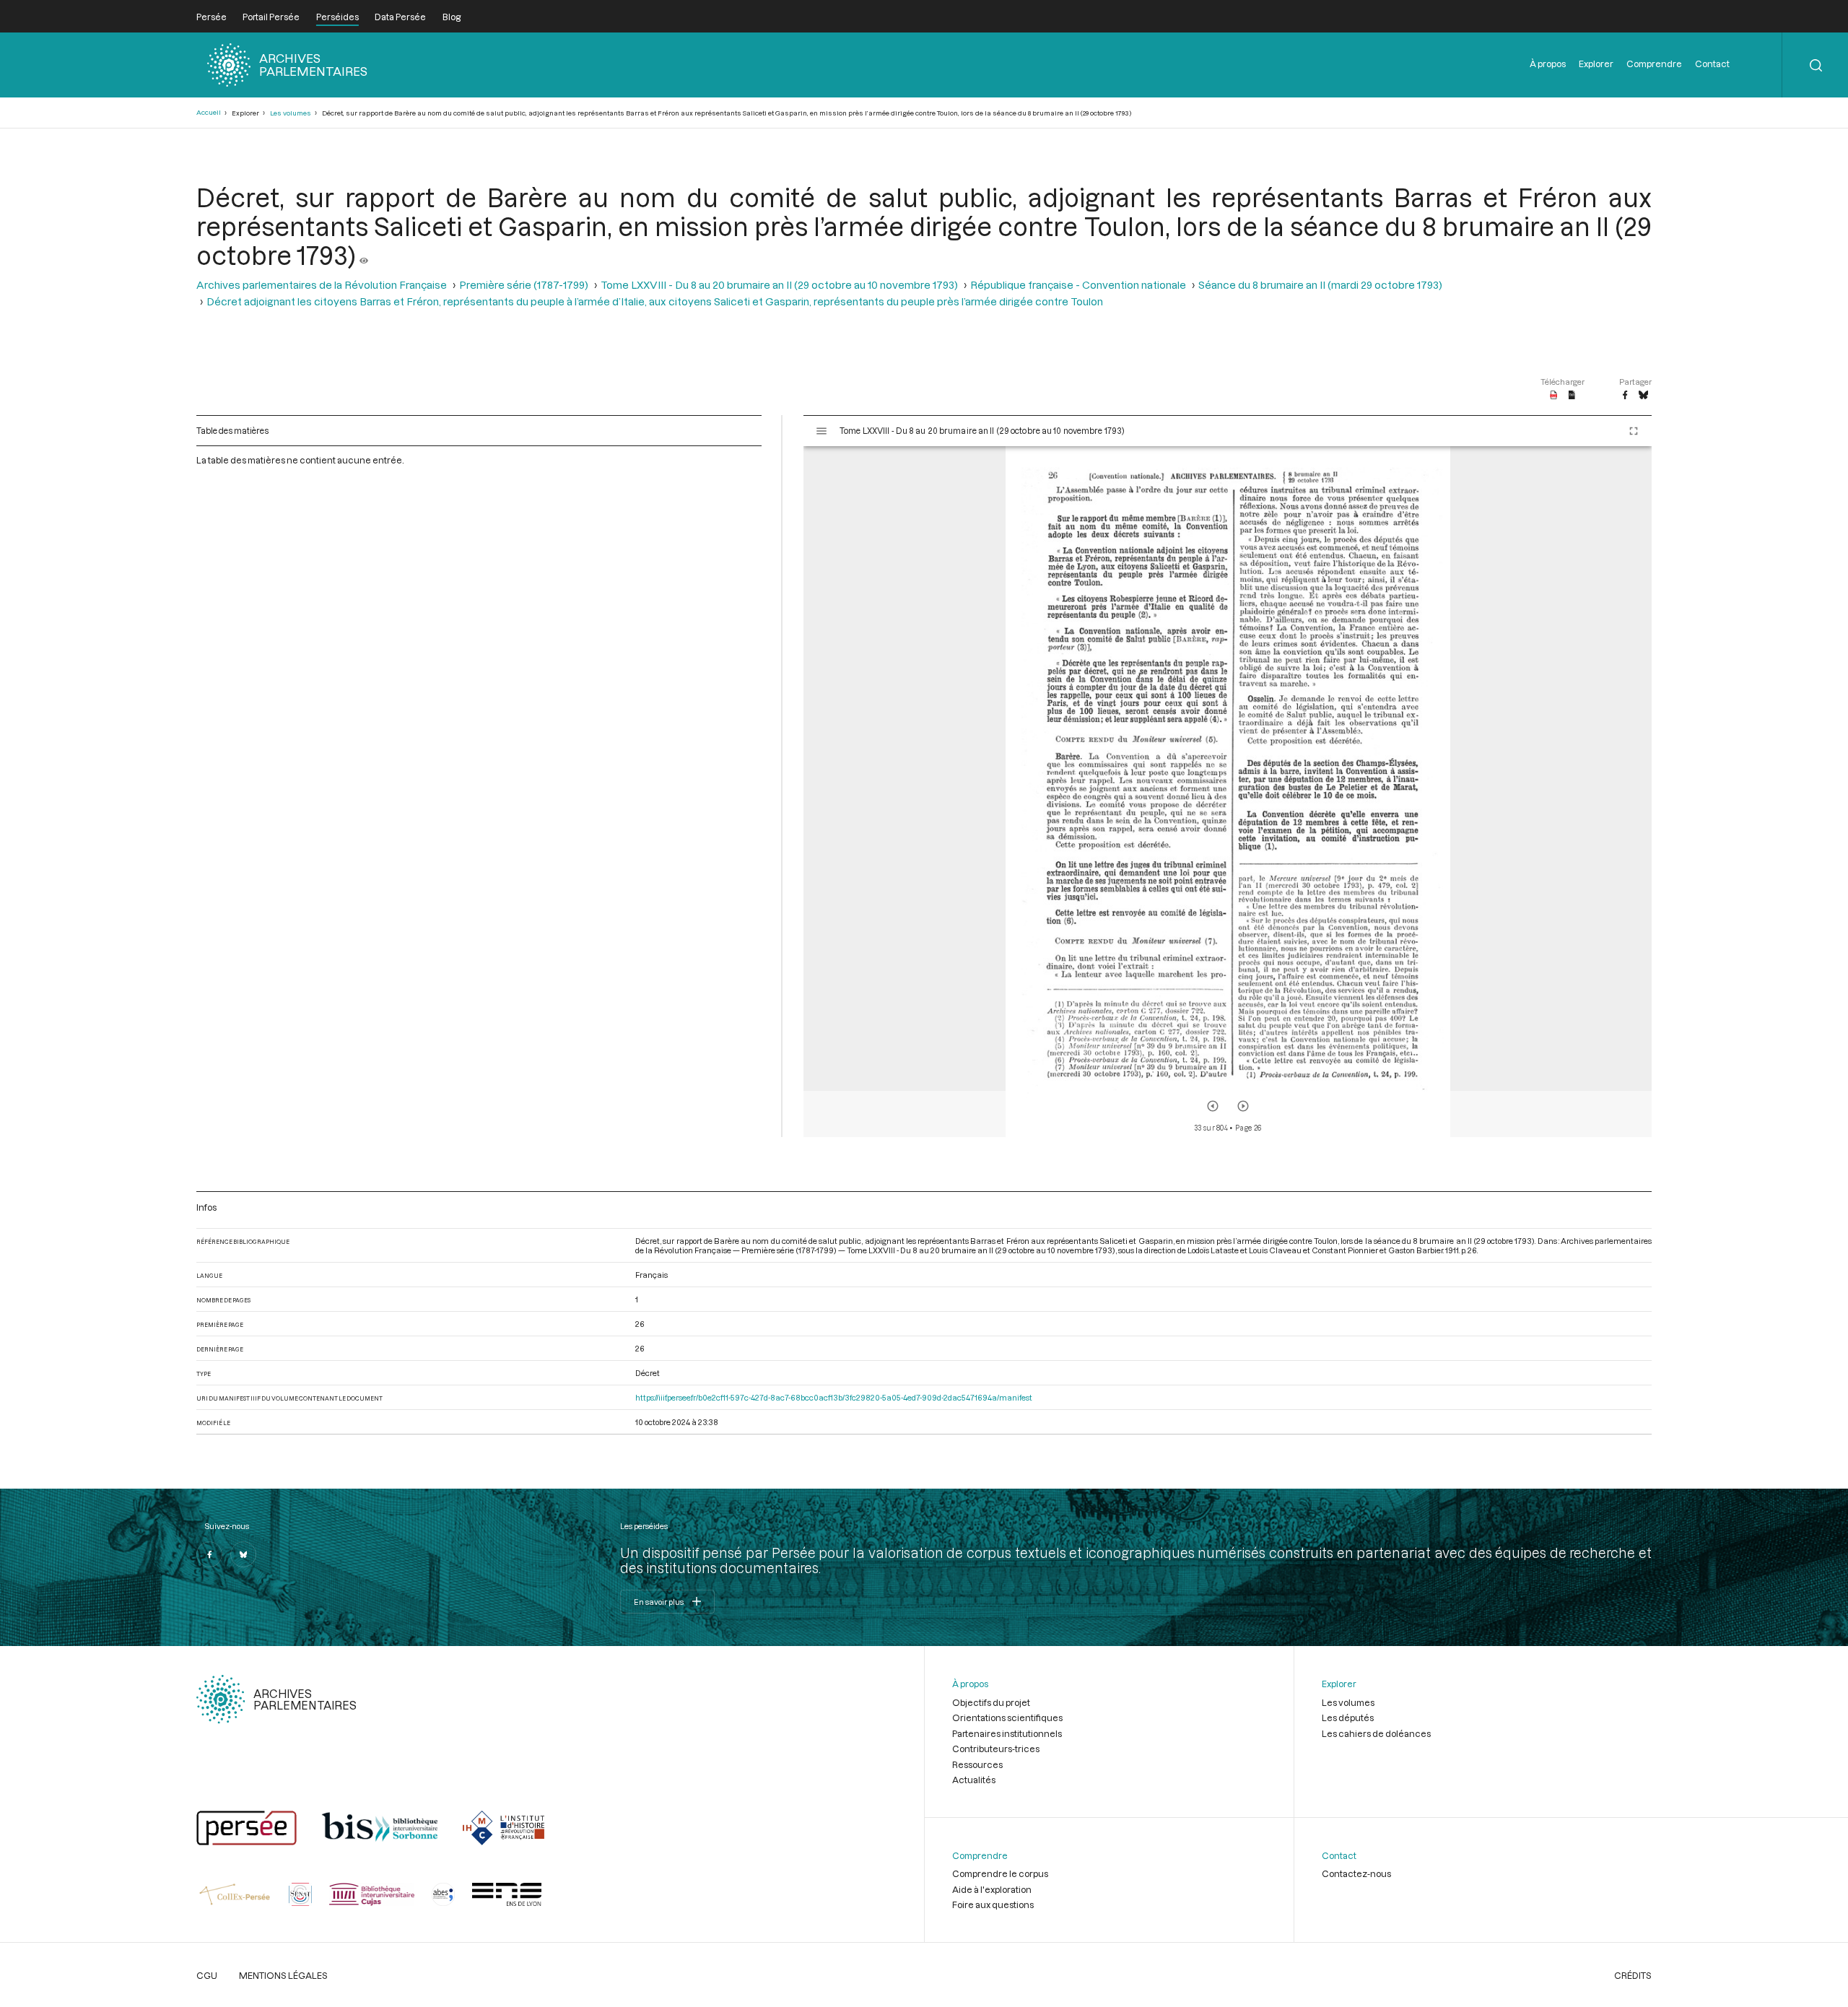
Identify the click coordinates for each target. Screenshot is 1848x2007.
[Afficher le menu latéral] (821, 431)
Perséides (337, 17)
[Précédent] (1213, 1106)
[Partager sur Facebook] (1625, 396)
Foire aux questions (993, 1904)
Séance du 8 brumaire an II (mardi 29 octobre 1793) (1320, 285)
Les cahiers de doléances (1376, 1733)
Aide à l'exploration (992, 1889)
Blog (452, 17)
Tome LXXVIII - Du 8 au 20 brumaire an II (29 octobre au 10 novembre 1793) (779, 285)
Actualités (974, 1780)
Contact (1712, 64)
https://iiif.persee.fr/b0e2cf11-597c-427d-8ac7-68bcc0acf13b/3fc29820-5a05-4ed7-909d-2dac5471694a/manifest (834, 1397)
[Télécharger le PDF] (1554, 396)
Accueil (209, 112)
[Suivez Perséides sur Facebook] (209, 1554)
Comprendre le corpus (1000, 1873)
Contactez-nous (1356, 1873)
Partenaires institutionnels (1007, 1733)
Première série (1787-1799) (524, 285)
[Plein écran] (1634, 431)
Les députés (1348, 1718)
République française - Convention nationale (1078, 285)
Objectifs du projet (991, 1702)
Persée (212, 17)
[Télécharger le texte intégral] (1572, 396)
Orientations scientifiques (1007, 1718)
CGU (207, 1975)
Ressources (977, 1764)
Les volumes (291, 113)
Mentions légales (283, 1975)
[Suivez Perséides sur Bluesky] (243, 1554)
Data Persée (400, 17)
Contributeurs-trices (996, 1749)
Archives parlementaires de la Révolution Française (322, 285)
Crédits (1633, 1975)
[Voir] (364, 255)
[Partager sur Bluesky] (1643, 396)
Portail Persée (271, 17)
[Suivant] (1243, 1106)
